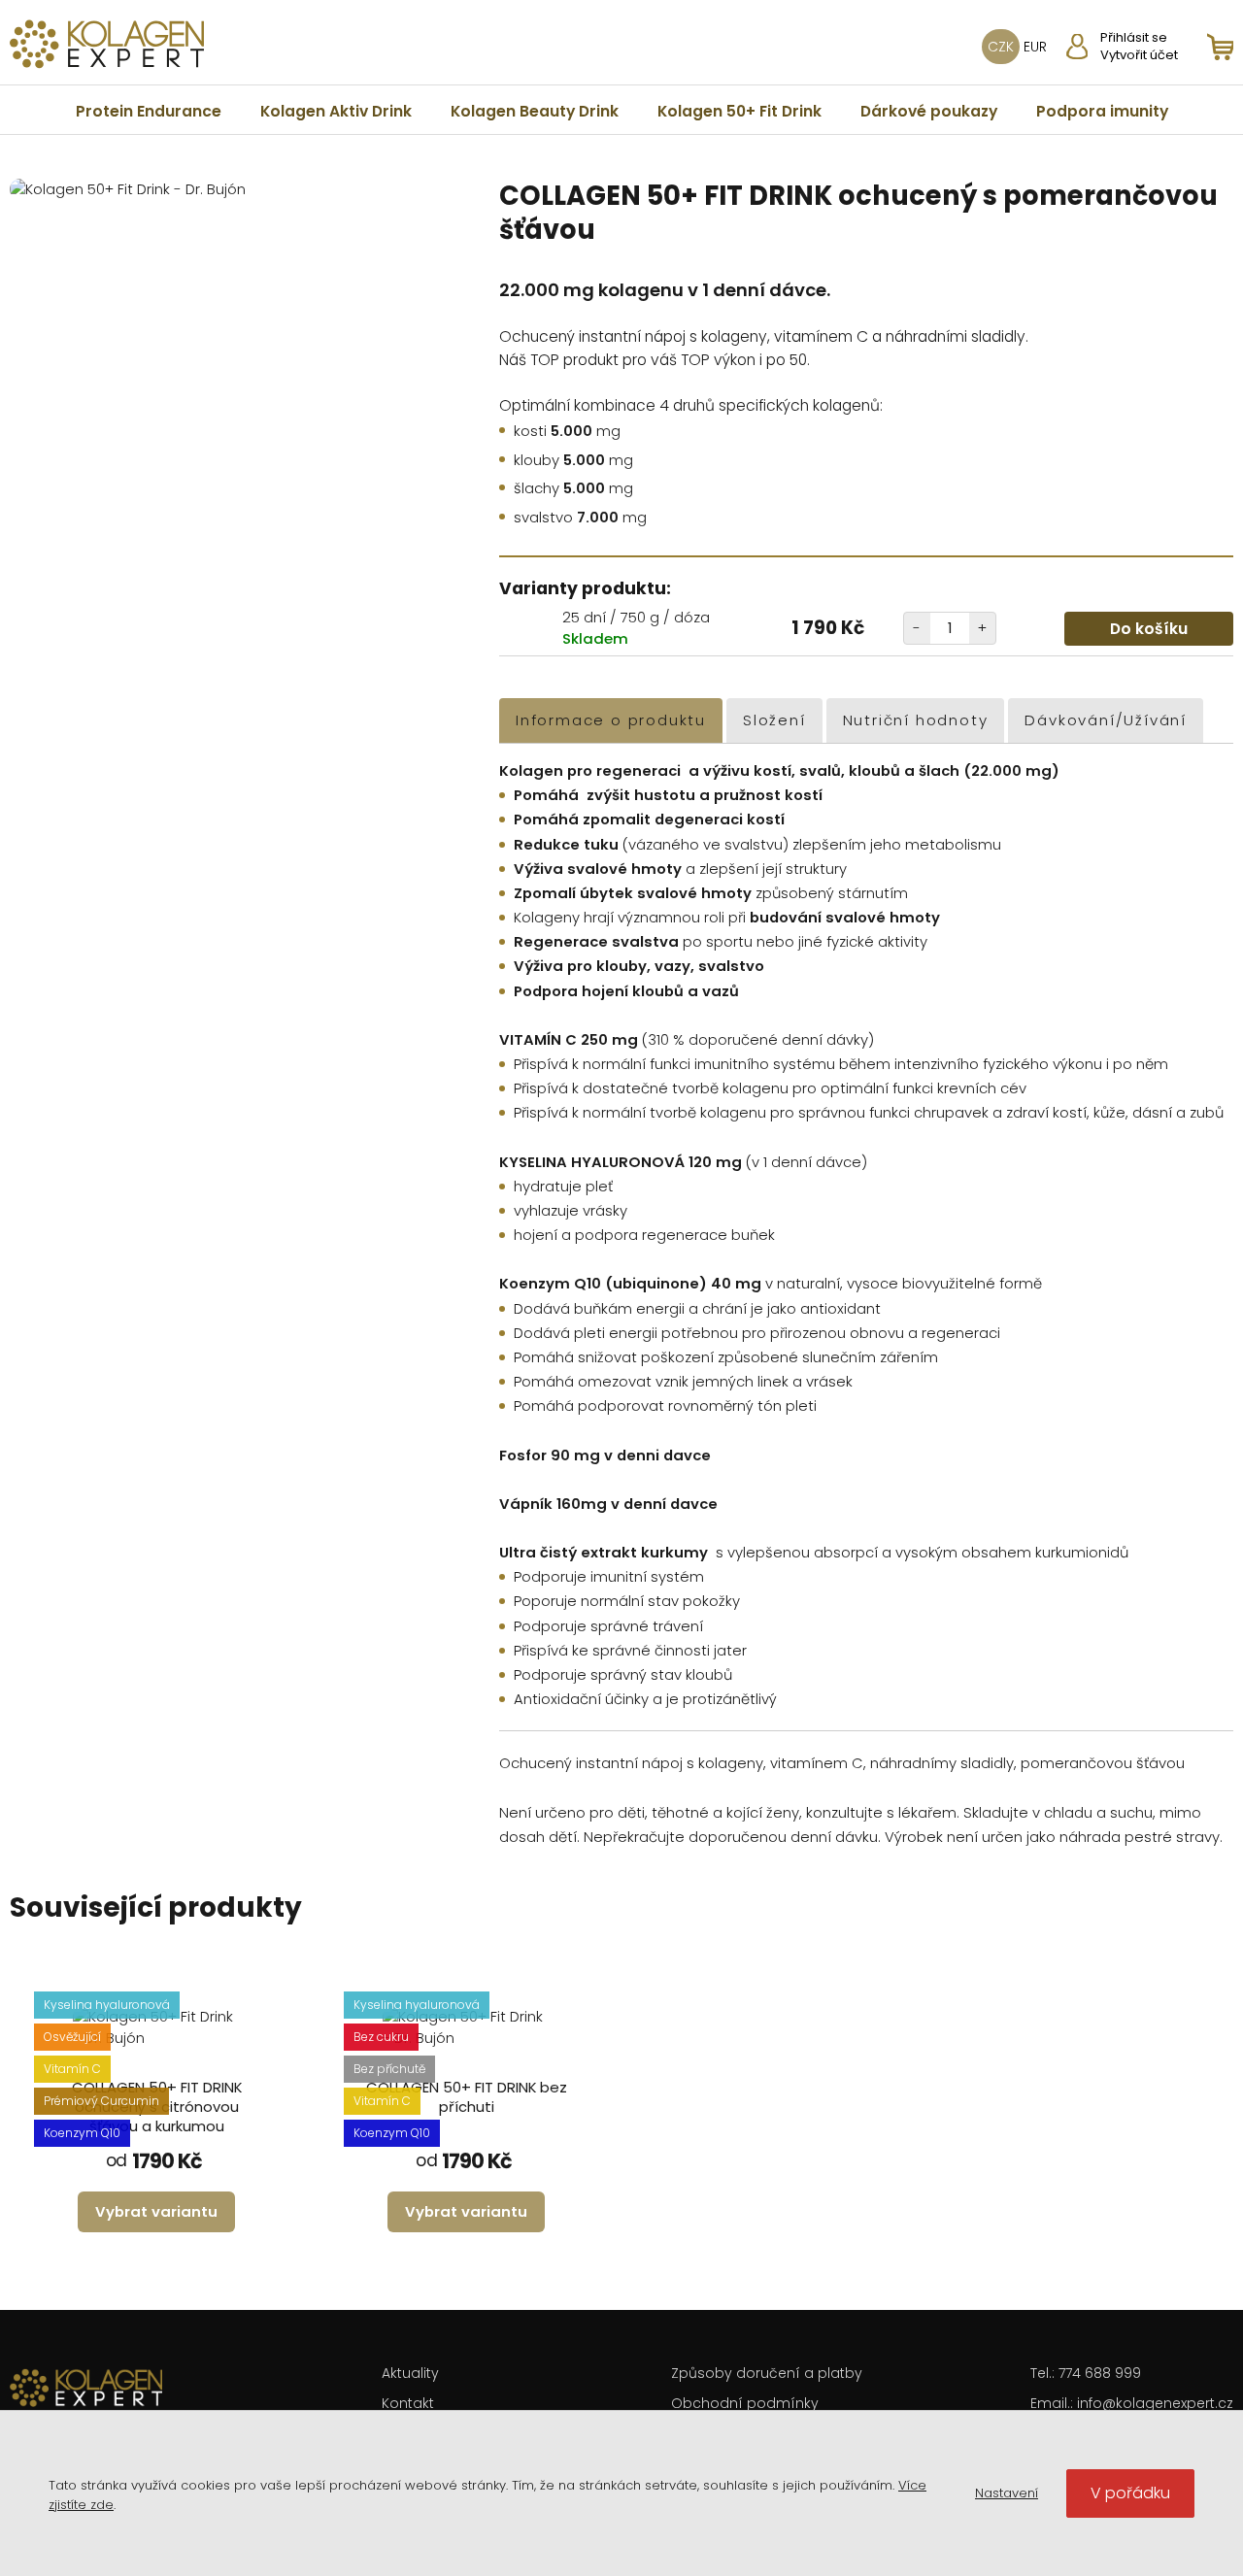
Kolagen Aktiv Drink (336, 111)
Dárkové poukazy (929, 111)
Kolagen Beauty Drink (535, 111)
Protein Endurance (149, 111)
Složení (774, 720)
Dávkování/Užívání (1106, 720)
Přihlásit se (1134, 38)
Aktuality (410, 2373)
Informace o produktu (611, 720)
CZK (1001, 47)
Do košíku (1149, 629)
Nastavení (1007, 2493)
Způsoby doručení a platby (767, 2373)
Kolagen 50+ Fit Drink (739, 111)
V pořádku (1130, 2493)
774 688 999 (1100, 2373)
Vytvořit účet (1139, 55)
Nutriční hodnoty (916, 720)
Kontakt (408, 2403)
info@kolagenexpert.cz (1155, 2403)
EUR (1035, 47)
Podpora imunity (1102, 111)
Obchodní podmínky (745, 2403)
